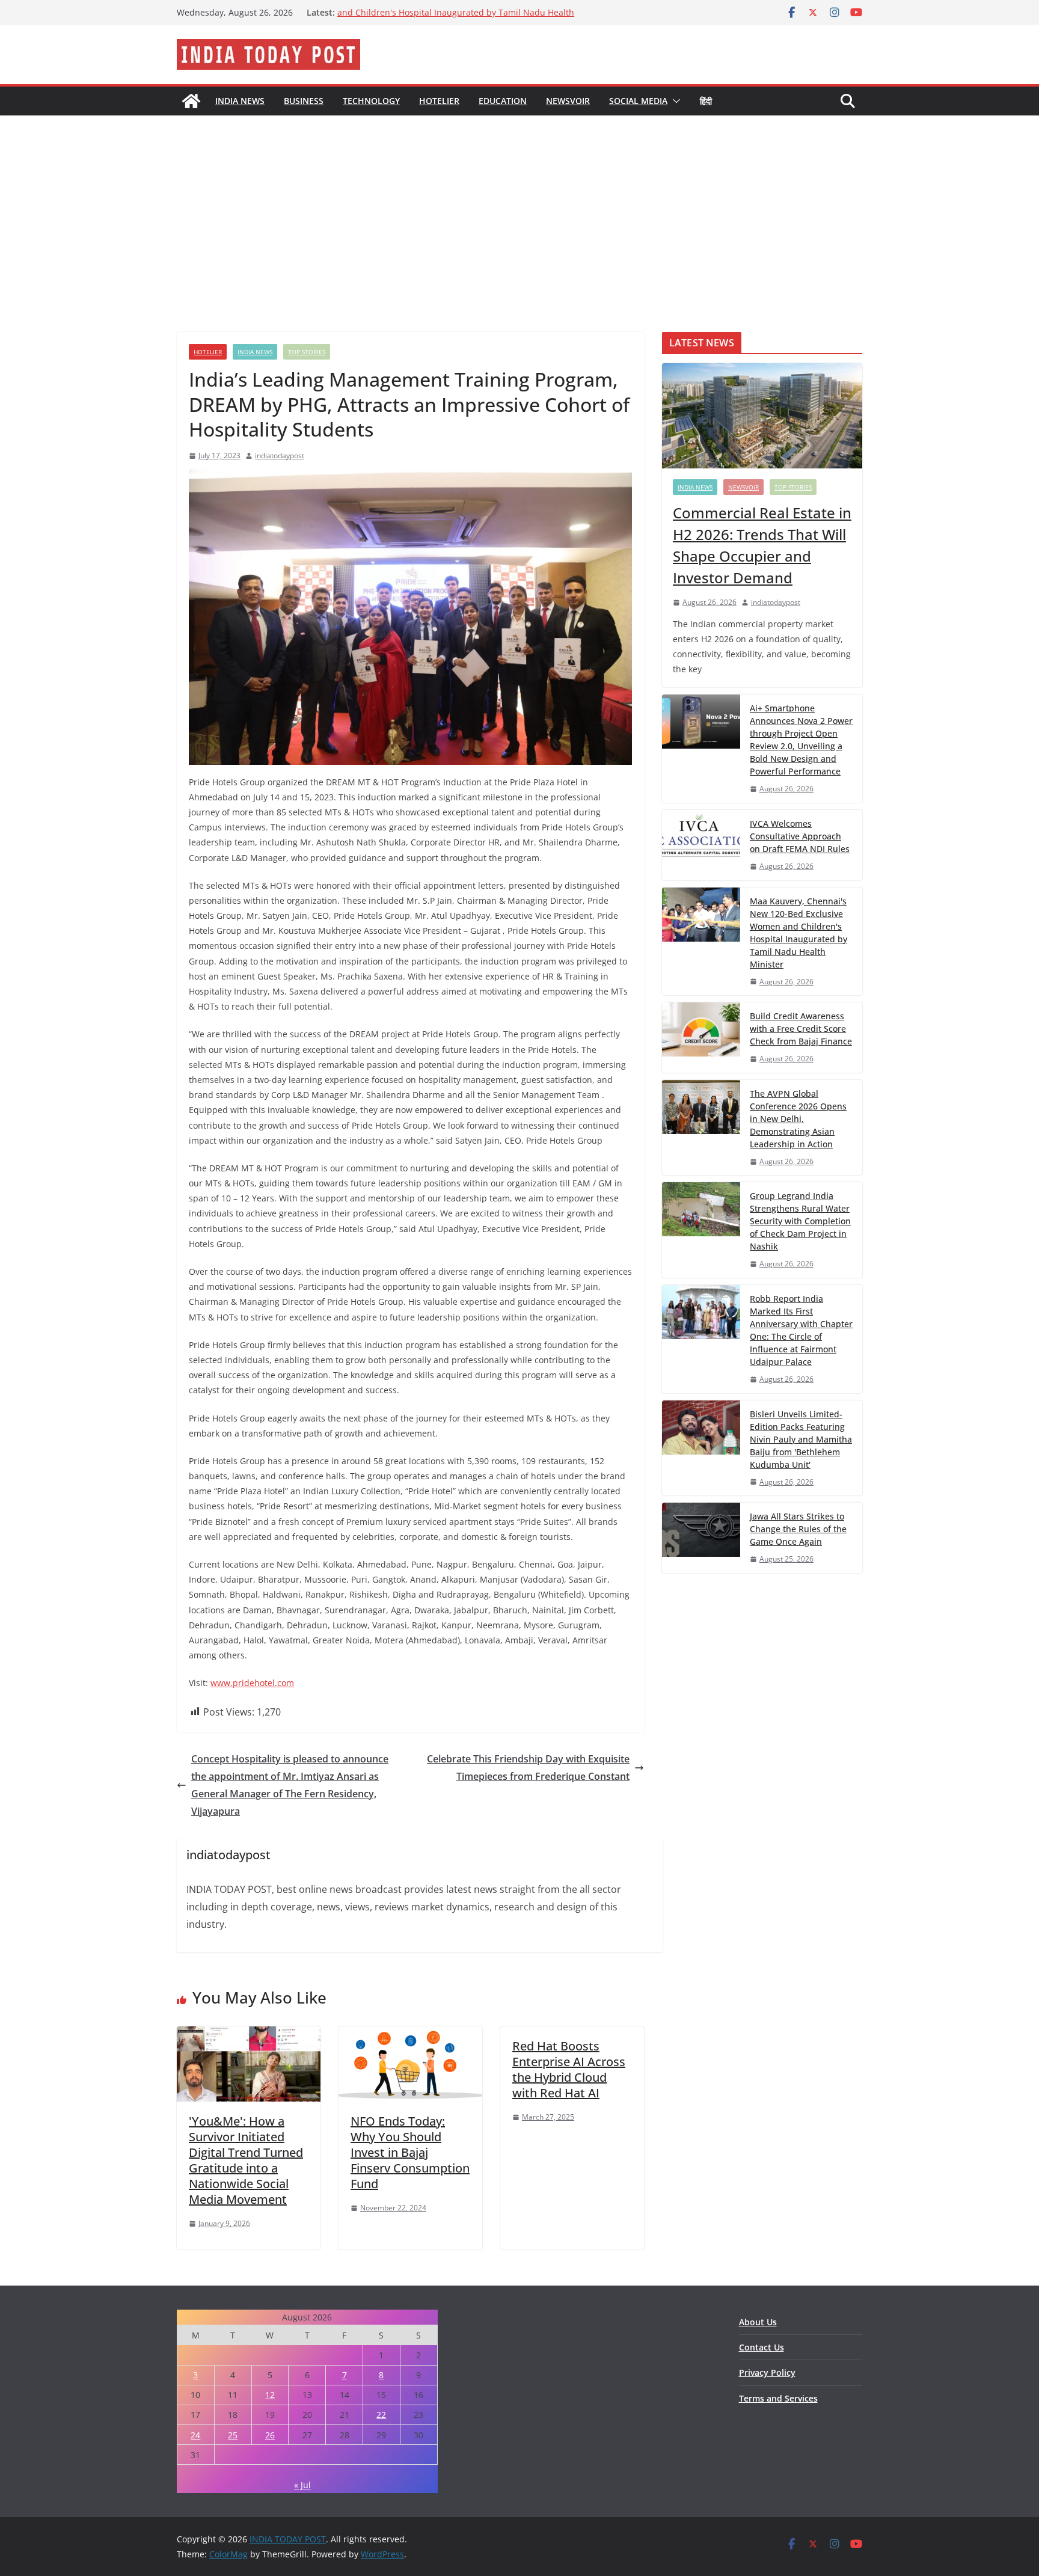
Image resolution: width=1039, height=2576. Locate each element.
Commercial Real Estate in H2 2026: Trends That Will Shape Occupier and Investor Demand (762, 545)
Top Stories (307, 352)
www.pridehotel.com (252, 1683)
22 (381, 2415)
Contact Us (762, 2347)
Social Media (638, 101)
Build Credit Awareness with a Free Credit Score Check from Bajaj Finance (801, 1029)
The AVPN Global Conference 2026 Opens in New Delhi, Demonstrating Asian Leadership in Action (798, 1119)
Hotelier (439, 101)
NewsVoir (568, 101)
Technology (371, 101)
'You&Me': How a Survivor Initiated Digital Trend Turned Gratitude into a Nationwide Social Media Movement (246, 2160)
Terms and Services (778, 2398)
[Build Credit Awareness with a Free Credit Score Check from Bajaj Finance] (701, 1038)
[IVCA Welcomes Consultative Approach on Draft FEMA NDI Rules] (701, 845)
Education (503, 101)
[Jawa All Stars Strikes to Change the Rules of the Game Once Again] (701, 1538)
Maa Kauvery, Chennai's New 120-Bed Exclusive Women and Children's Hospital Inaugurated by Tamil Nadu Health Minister (798, 933)
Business (304, 101)
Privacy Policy (767, 2372)
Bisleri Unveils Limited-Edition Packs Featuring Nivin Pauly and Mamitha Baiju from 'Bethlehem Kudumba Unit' (801, 1439)
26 (270, 2435)
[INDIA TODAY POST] (191, 101)
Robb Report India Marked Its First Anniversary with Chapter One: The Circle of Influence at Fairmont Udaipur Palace (801, 1330)
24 (195, 2435)
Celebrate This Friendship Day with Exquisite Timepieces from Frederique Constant (528, 1768)
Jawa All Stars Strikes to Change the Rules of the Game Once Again (798, 1529)
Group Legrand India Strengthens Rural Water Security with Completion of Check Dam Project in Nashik (800, 1221)
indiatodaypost (280, 455)
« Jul (302, 2485)
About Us (758, 2322)
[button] (674, 101)
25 (233, 2435)
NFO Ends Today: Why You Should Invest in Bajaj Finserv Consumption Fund (410, 2152)
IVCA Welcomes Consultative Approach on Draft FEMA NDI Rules (800, 836)
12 (270, 2395)
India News (240, 101)
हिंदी (706, 101)
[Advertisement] (519, 206)
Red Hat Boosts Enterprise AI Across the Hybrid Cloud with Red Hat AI (569, 2069)
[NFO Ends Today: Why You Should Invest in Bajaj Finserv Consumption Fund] (410, 2035)
